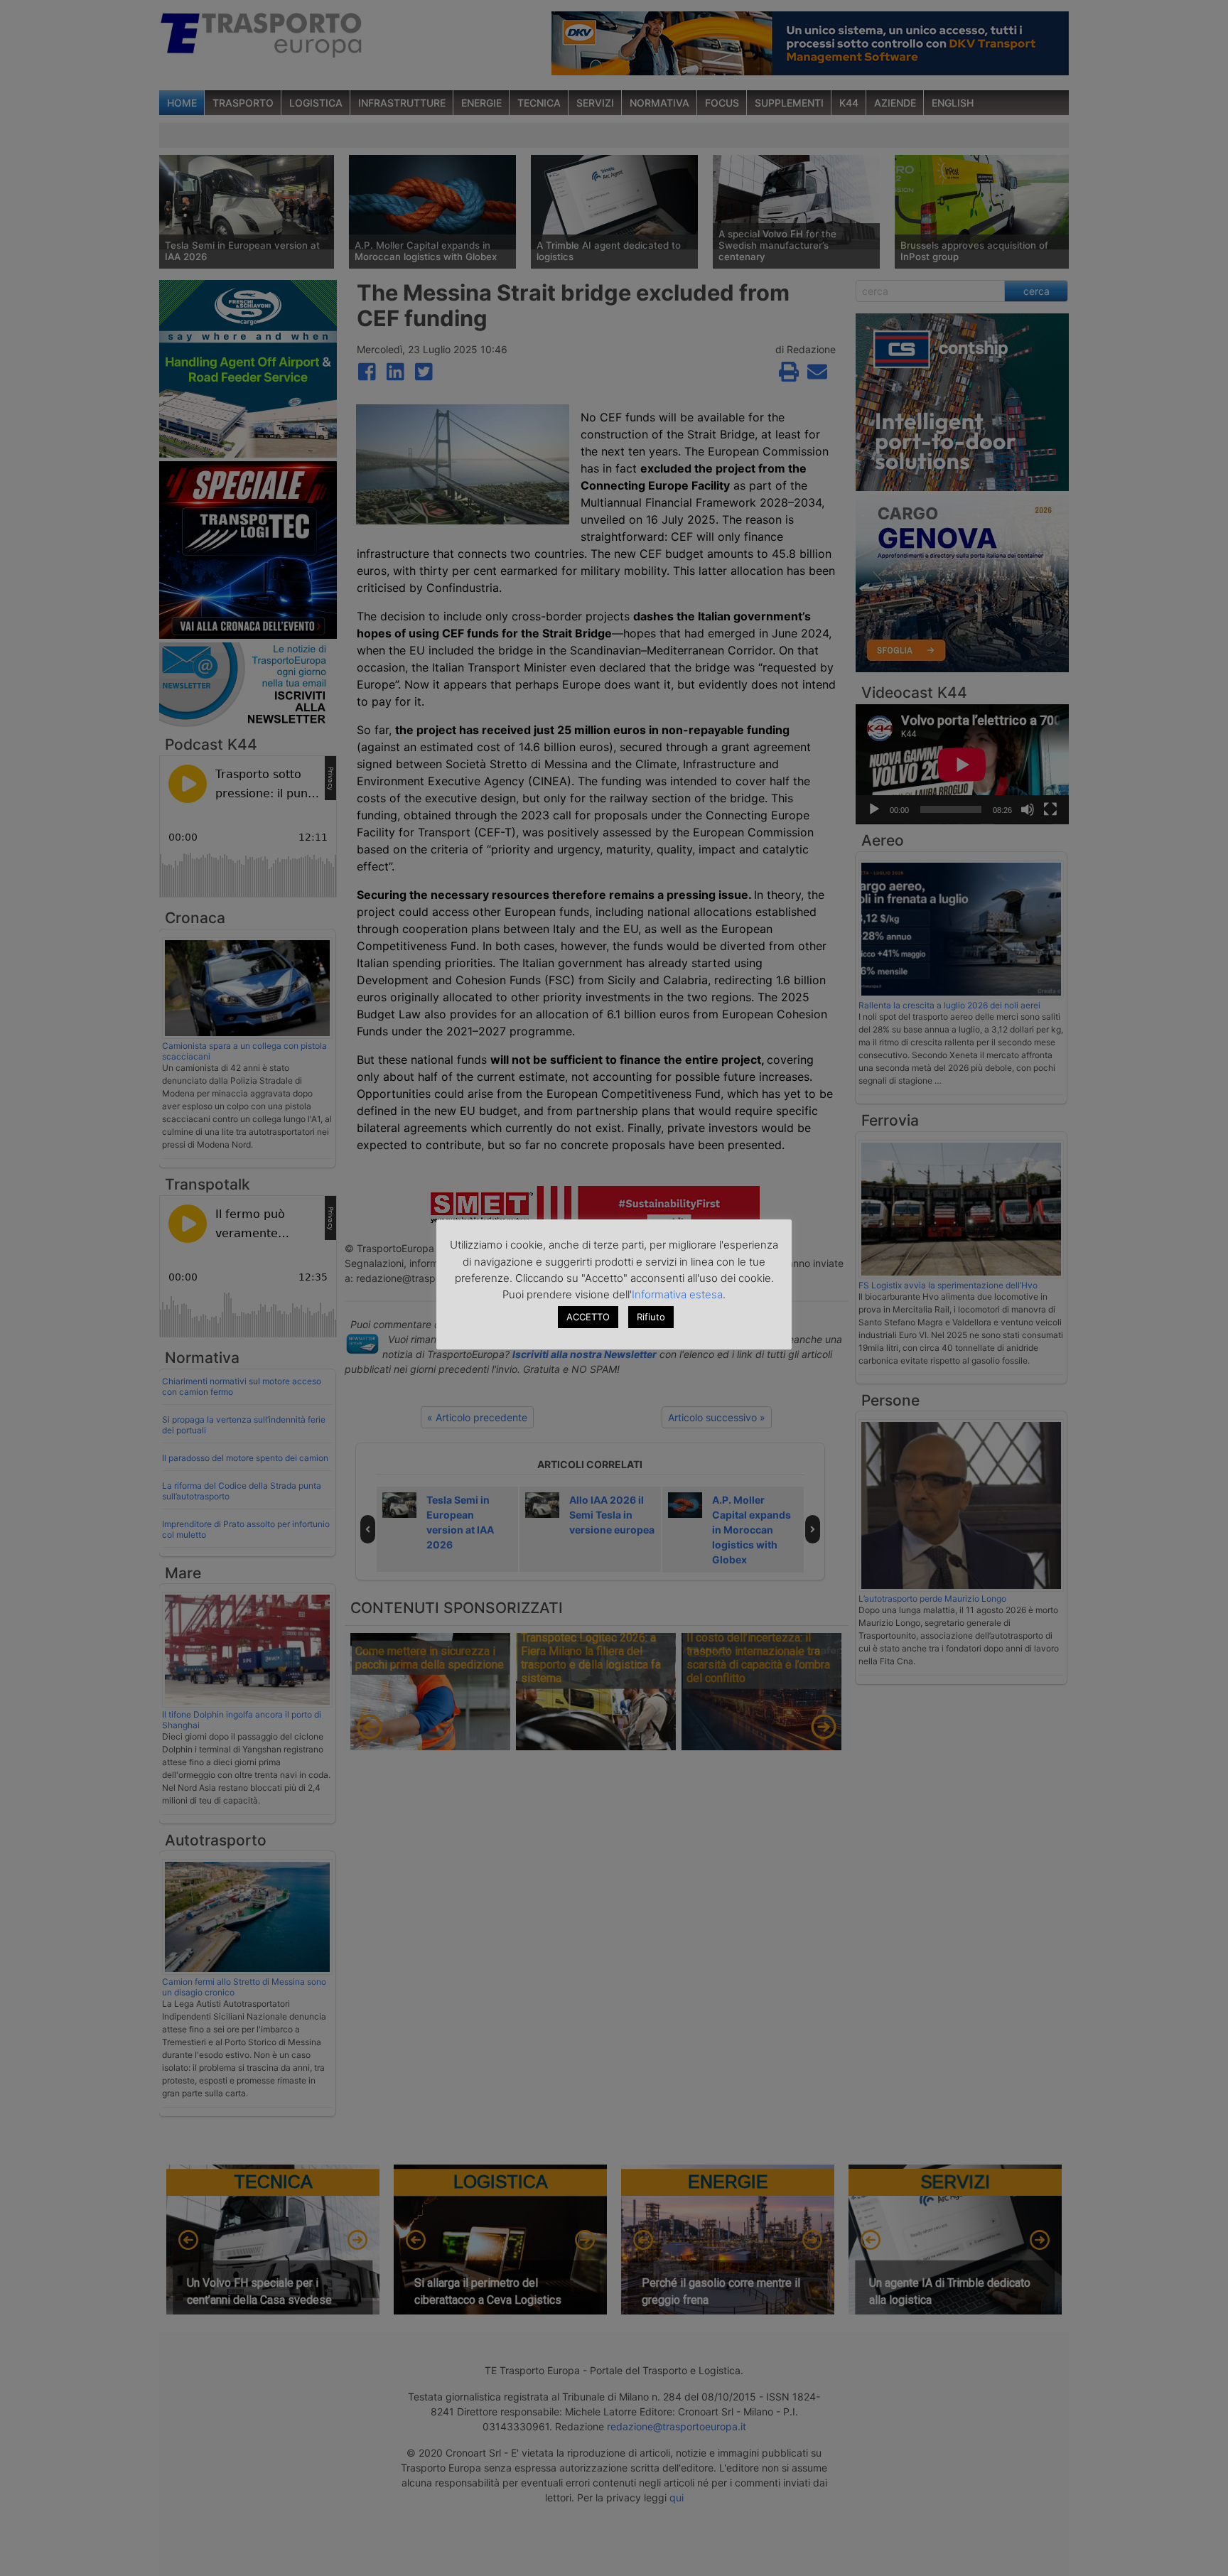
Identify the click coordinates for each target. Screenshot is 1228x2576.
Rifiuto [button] (651, 1317)
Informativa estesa (677, 1294)
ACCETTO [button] (588, 1317)
